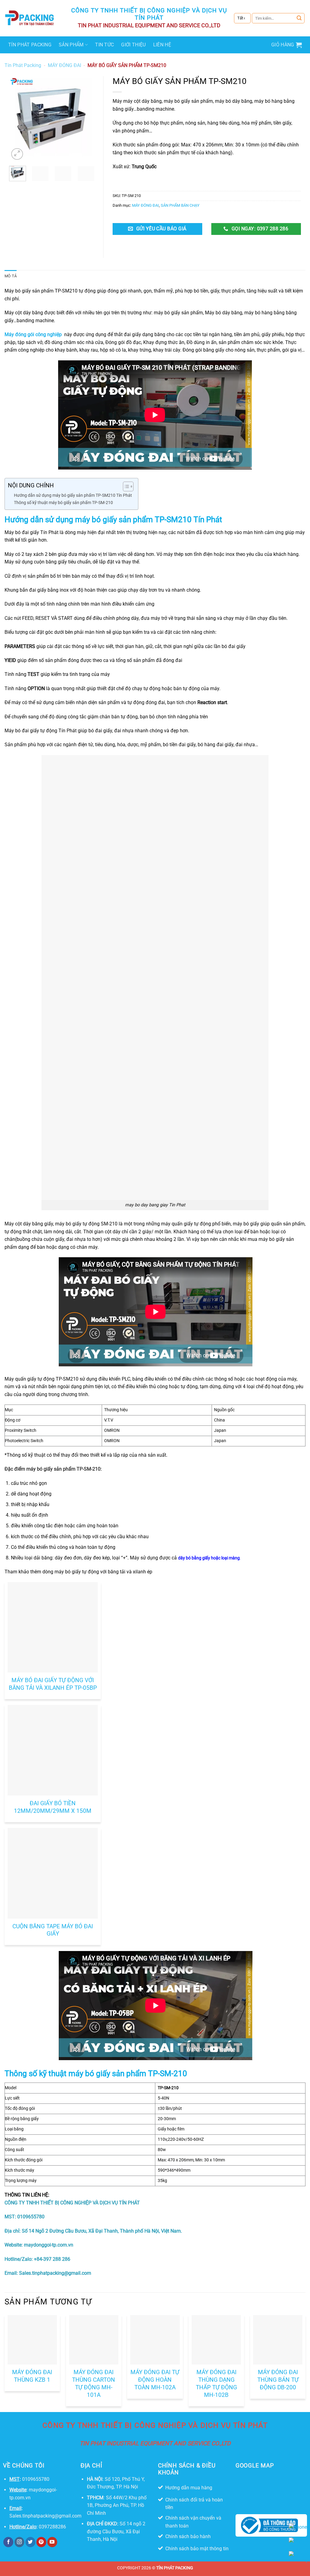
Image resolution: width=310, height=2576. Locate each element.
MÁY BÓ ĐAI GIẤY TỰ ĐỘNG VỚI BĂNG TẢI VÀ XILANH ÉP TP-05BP (53, 1684)
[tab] (11, 276)
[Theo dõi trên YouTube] (52, 2542)
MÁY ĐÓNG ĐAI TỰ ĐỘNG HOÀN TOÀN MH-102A (155, 2380)
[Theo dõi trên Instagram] (20, 2542)
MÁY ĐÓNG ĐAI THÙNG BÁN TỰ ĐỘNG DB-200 (278, 2380)
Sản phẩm (71, 45)
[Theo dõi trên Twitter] (30, 2542)
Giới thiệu (133, 45)
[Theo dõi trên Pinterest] (41, 2542)
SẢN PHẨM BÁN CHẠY (180, 205)
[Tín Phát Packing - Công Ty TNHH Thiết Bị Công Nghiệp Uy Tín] (30, 18)
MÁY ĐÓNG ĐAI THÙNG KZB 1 (32, 2376)
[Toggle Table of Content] (125, 486)
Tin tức (104, 45)
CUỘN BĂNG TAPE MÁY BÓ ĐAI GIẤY (53, 1930)
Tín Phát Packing (30, 45)
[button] (287, 45)
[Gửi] (299, 18)
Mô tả (11, 276)
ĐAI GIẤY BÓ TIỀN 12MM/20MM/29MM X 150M (53, 1807)
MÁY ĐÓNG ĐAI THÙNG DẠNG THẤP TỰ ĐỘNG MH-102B (216, 2384)
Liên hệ (162, 45)
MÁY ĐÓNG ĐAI (64, 65)
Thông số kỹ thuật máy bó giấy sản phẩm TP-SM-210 (63, 503)
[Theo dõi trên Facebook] (8, 2542)
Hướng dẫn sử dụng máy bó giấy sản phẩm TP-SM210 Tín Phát (73, 495)
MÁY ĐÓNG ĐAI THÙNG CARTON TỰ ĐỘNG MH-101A (94, 2384)
